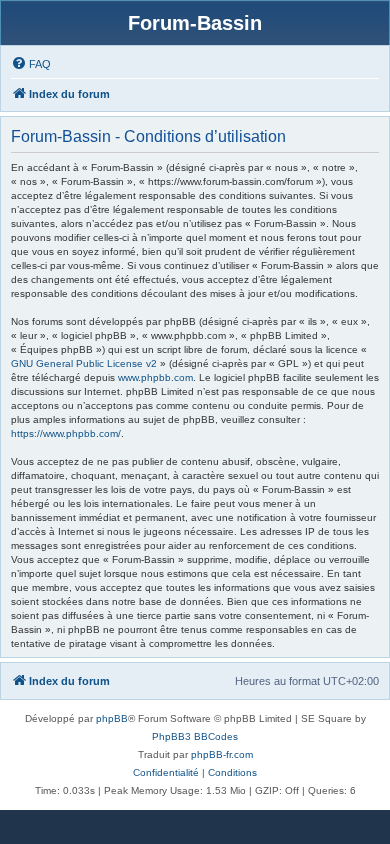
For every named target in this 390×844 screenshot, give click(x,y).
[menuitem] (31, 64)
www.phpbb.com (155, 377)
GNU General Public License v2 (84, 363)
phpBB (112, 718)
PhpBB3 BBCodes (195, 736)
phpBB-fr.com (222, 754)
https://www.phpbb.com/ (66, 433)
